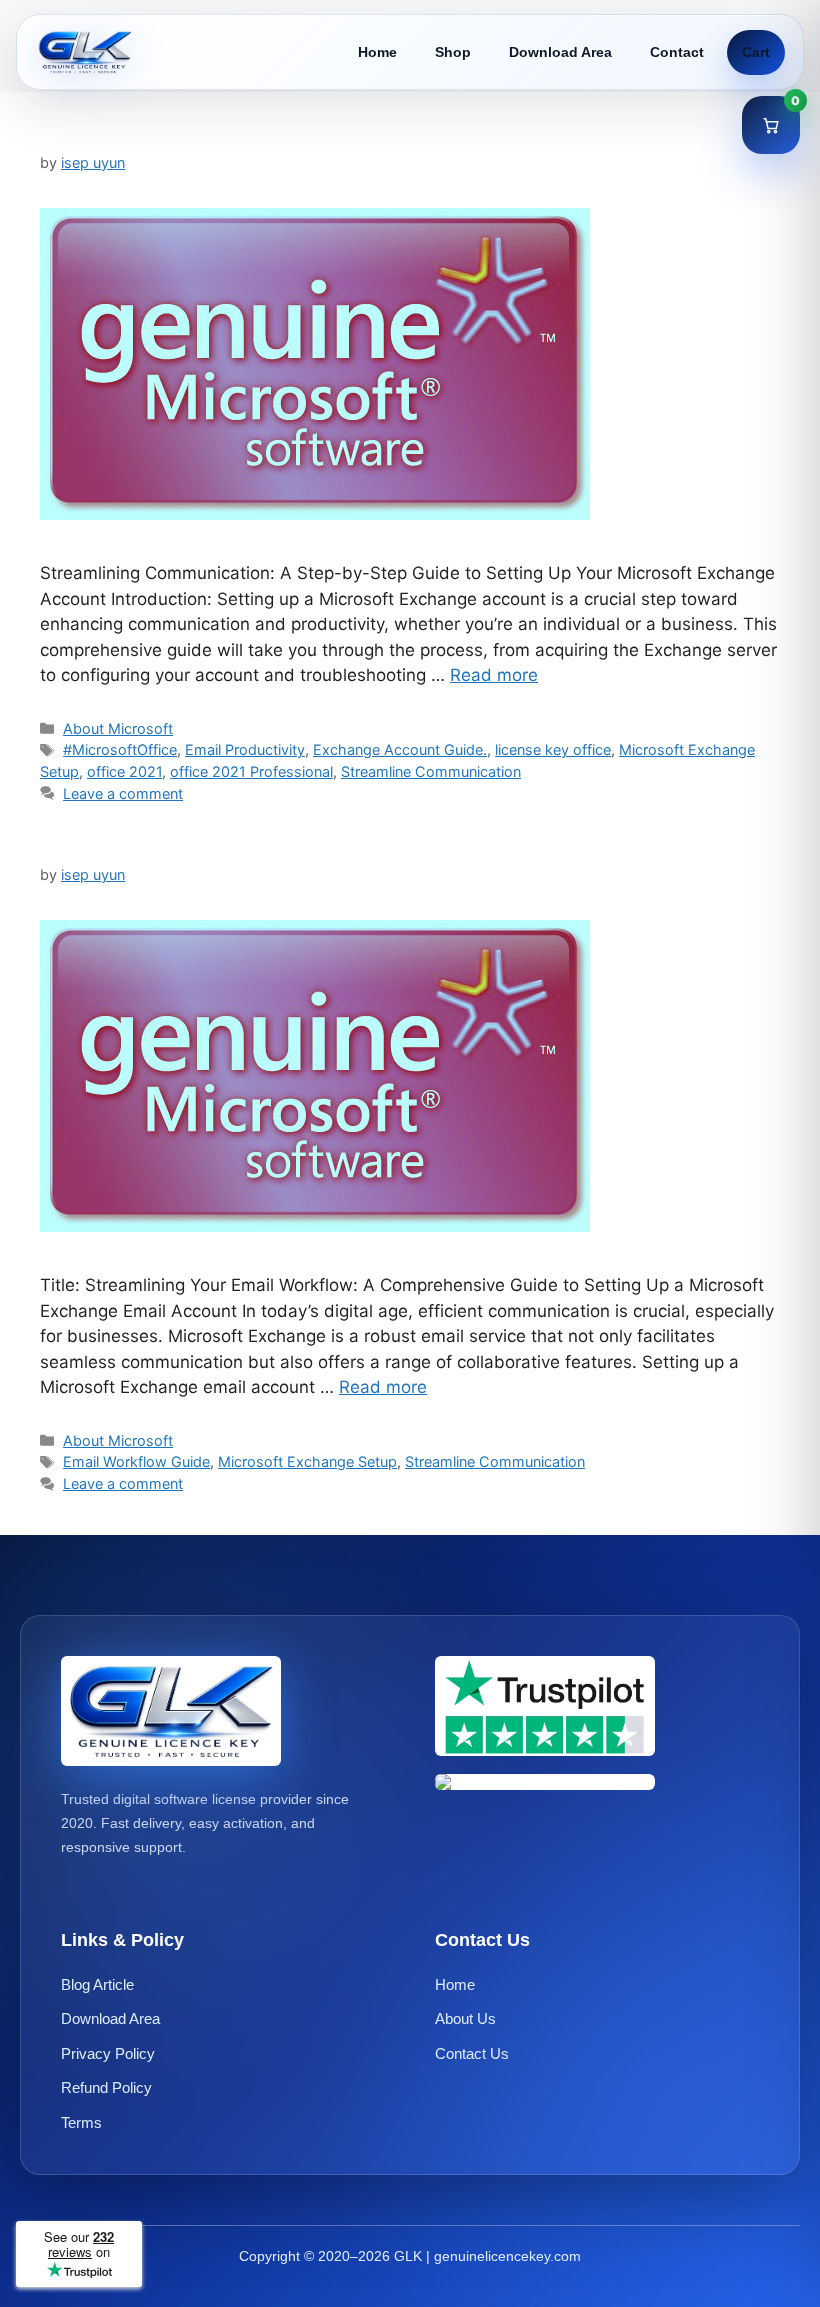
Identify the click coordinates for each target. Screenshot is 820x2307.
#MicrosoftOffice (120, 749)
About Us (465, 2018)
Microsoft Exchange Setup (307, 1461)
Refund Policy (106, 2087)
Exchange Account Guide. (400, 749)
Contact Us (472, 2053)
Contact (677, 52)
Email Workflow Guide (136, 1461)
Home (377, 52)
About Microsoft (118, 728)
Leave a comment (123, 793)
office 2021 (124, 771)
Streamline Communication (431, 771)
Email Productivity (245, 749)
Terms (81, 2122)
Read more (494, 675)
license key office (553, 749)
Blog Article (97, 1984)
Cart (756, 52)
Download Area (560, 52)
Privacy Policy (108, 2053)
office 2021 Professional (251, 771)
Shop (453, 52)
